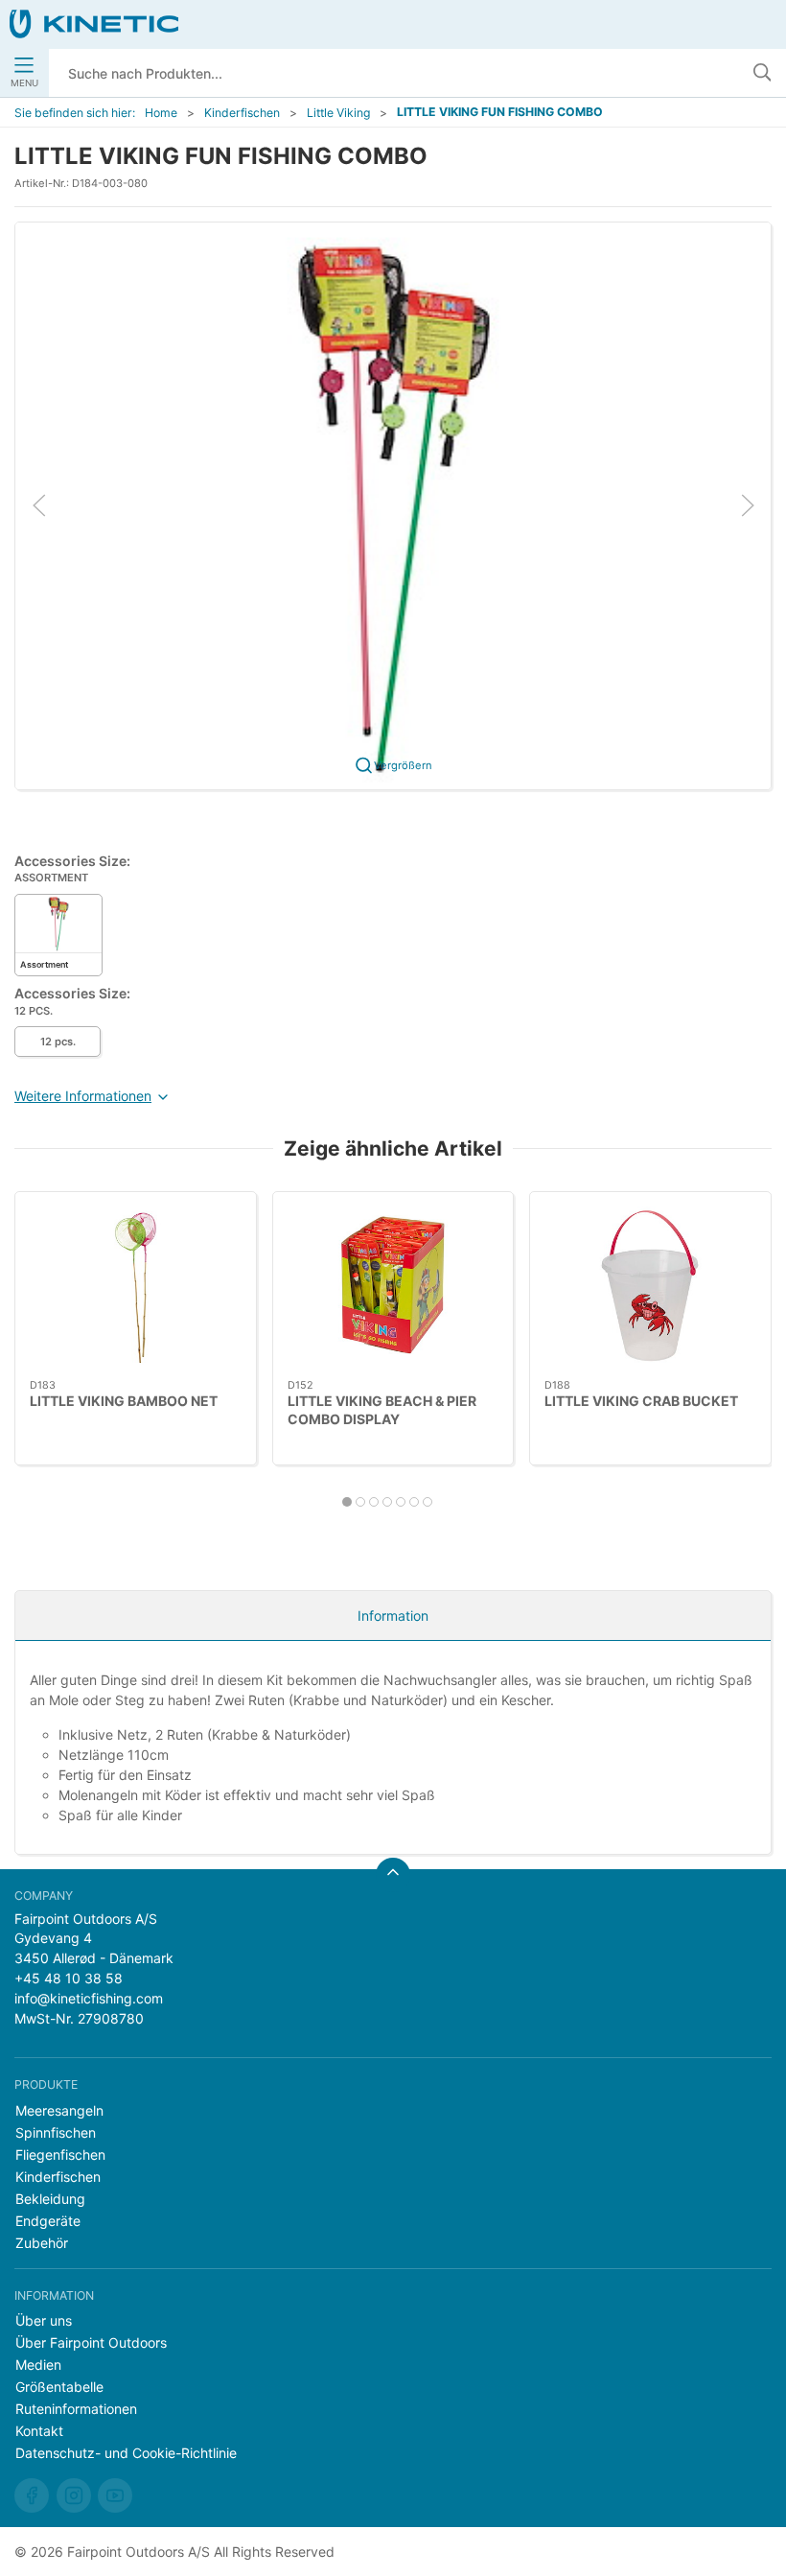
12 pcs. (58, 1042)
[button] (393, 504)
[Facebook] (32, 2495)
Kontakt (39, 2431)
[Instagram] (74, 2495)
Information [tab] (393, 1616)
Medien (38, 2365)
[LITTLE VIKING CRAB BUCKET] (650, 1286)
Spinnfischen (56, 2132)
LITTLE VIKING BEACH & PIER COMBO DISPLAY (382, 1410)
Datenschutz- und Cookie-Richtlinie (126, 2453)
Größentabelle (59, 2387)
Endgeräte (48, 2221)
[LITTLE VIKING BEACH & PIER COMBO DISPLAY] (393, 1286)
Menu (24, 83)
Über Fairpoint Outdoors (91, 2342)
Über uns (44, 2320)
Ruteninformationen (76, 2409)
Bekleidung (50, 2199)
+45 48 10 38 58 (69, 1978)
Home (161, 113)
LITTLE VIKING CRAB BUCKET (641, 1401)
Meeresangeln (59, 2110)
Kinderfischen (242, 113)
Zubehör (42, 2243)
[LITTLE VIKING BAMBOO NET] (136, 1286)
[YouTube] (115, 2495)
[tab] (347, 1502)
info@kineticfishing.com (89, 1998)
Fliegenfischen (60, 2154)
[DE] (94, 24)
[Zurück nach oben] (393, 1875)
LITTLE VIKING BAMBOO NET (124, 1401)
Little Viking (338, 113)
